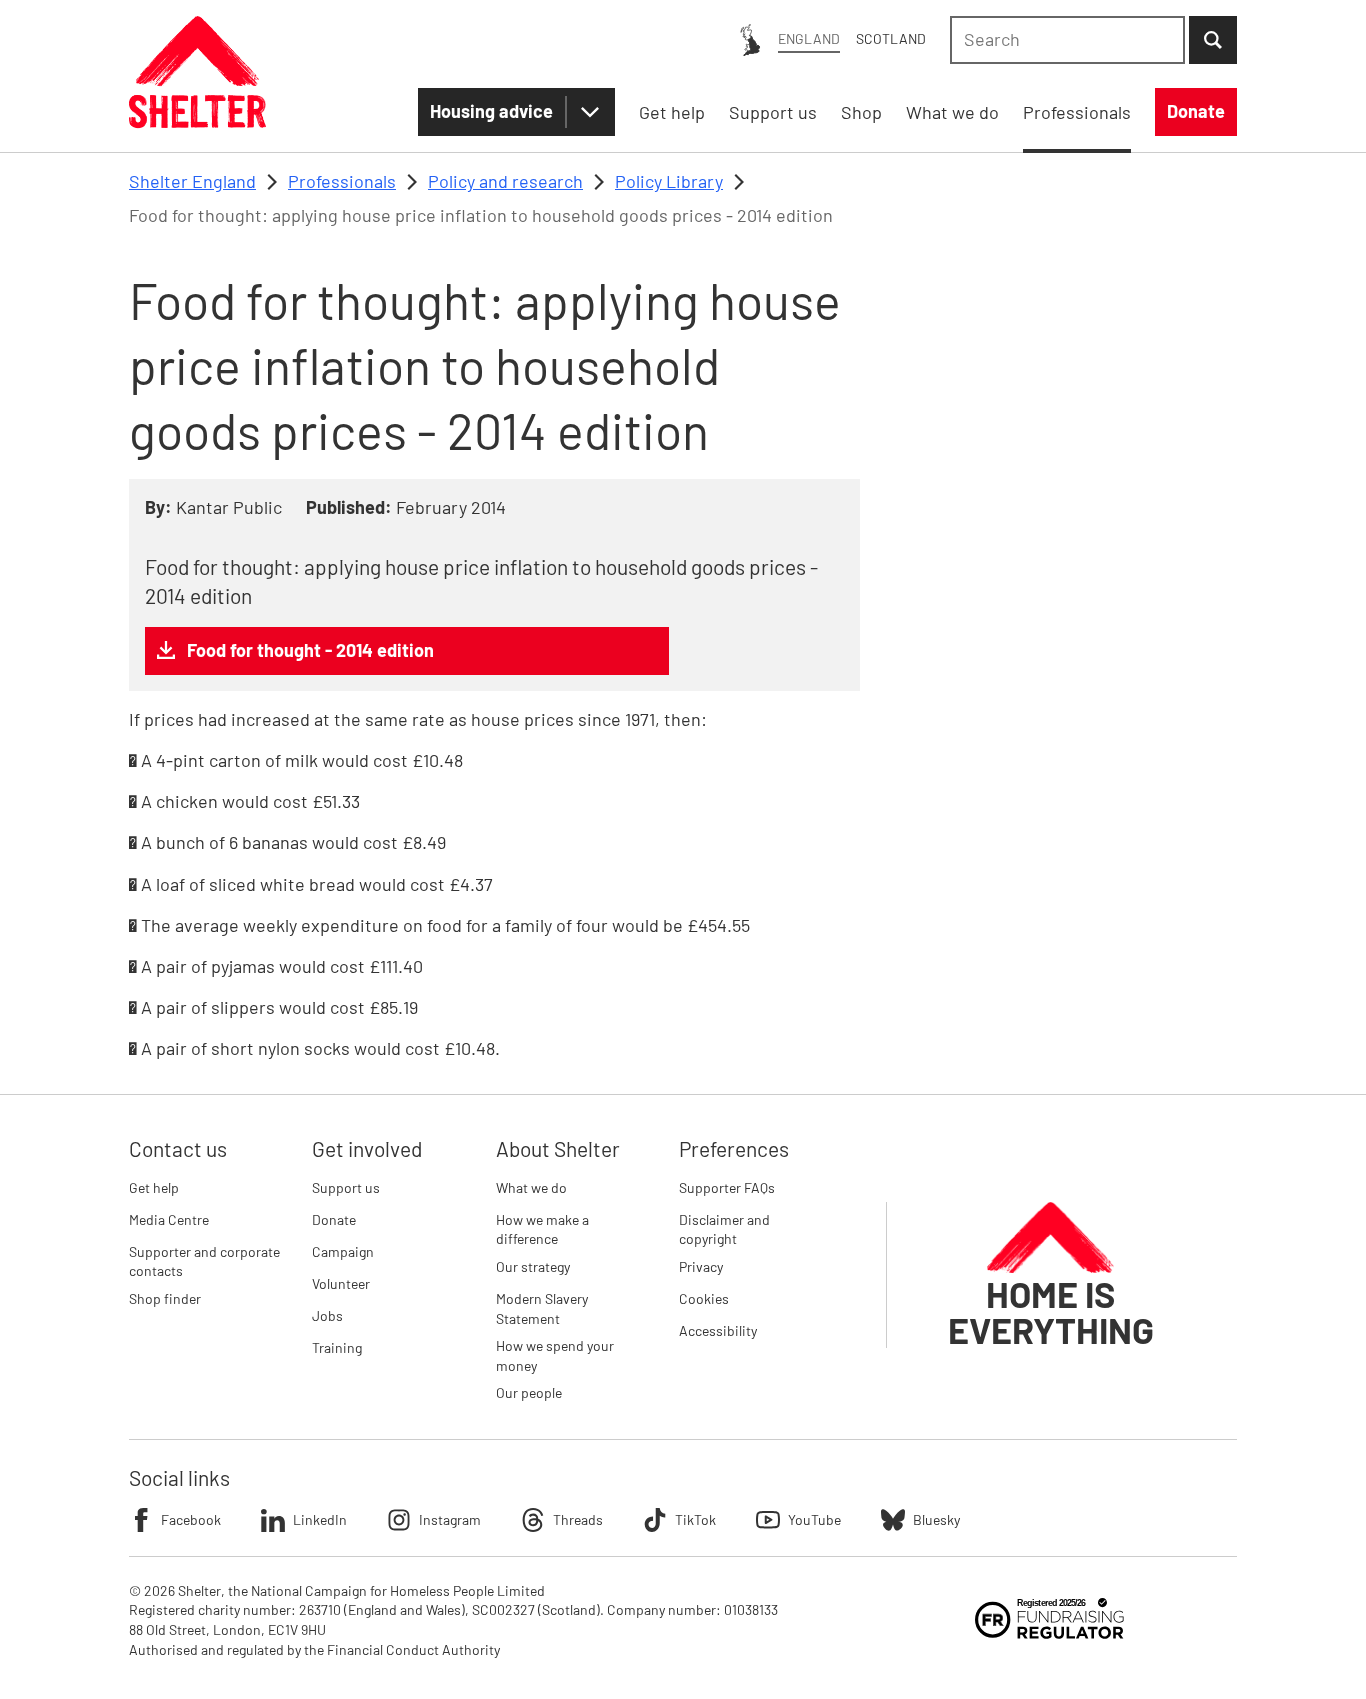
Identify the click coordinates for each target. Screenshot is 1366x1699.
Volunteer (341, 1283)
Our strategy (533, 1266)
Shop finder (165, 1298)
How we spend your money (555, 1355)
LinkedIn (320, 1519)
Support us (346, 1187)
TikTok (695, 1519)
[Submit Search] (1213, 40)
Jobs (327, 1315)
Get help (154, 1187)
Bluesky (936, 1519)
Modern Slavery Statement (542, 1308)
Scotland (891, 38)
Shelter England (192, 181)
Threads (578, 1519)
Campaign (343, 1251)
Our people (529, 1392)
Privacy (701, 1266)
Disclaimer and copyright (724, 1229)
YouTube (814, 1519)
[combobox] (1067, 40)
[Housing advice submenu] (590, 112)
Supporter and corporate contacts (204, 1261)
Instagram (450, 1519)
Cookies (704, 1298)
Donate (334, 1219)
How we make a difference (542, 1229)
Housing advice (491, 111)
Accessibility (718, 1330)
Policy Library (669, 181)
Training (337, 1347)
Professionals (342, 181)
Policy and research (505, 181)
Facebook (191, 1519)
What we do (531, 1187)
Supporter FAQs (727, 1187)
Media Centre (169, 1219)
